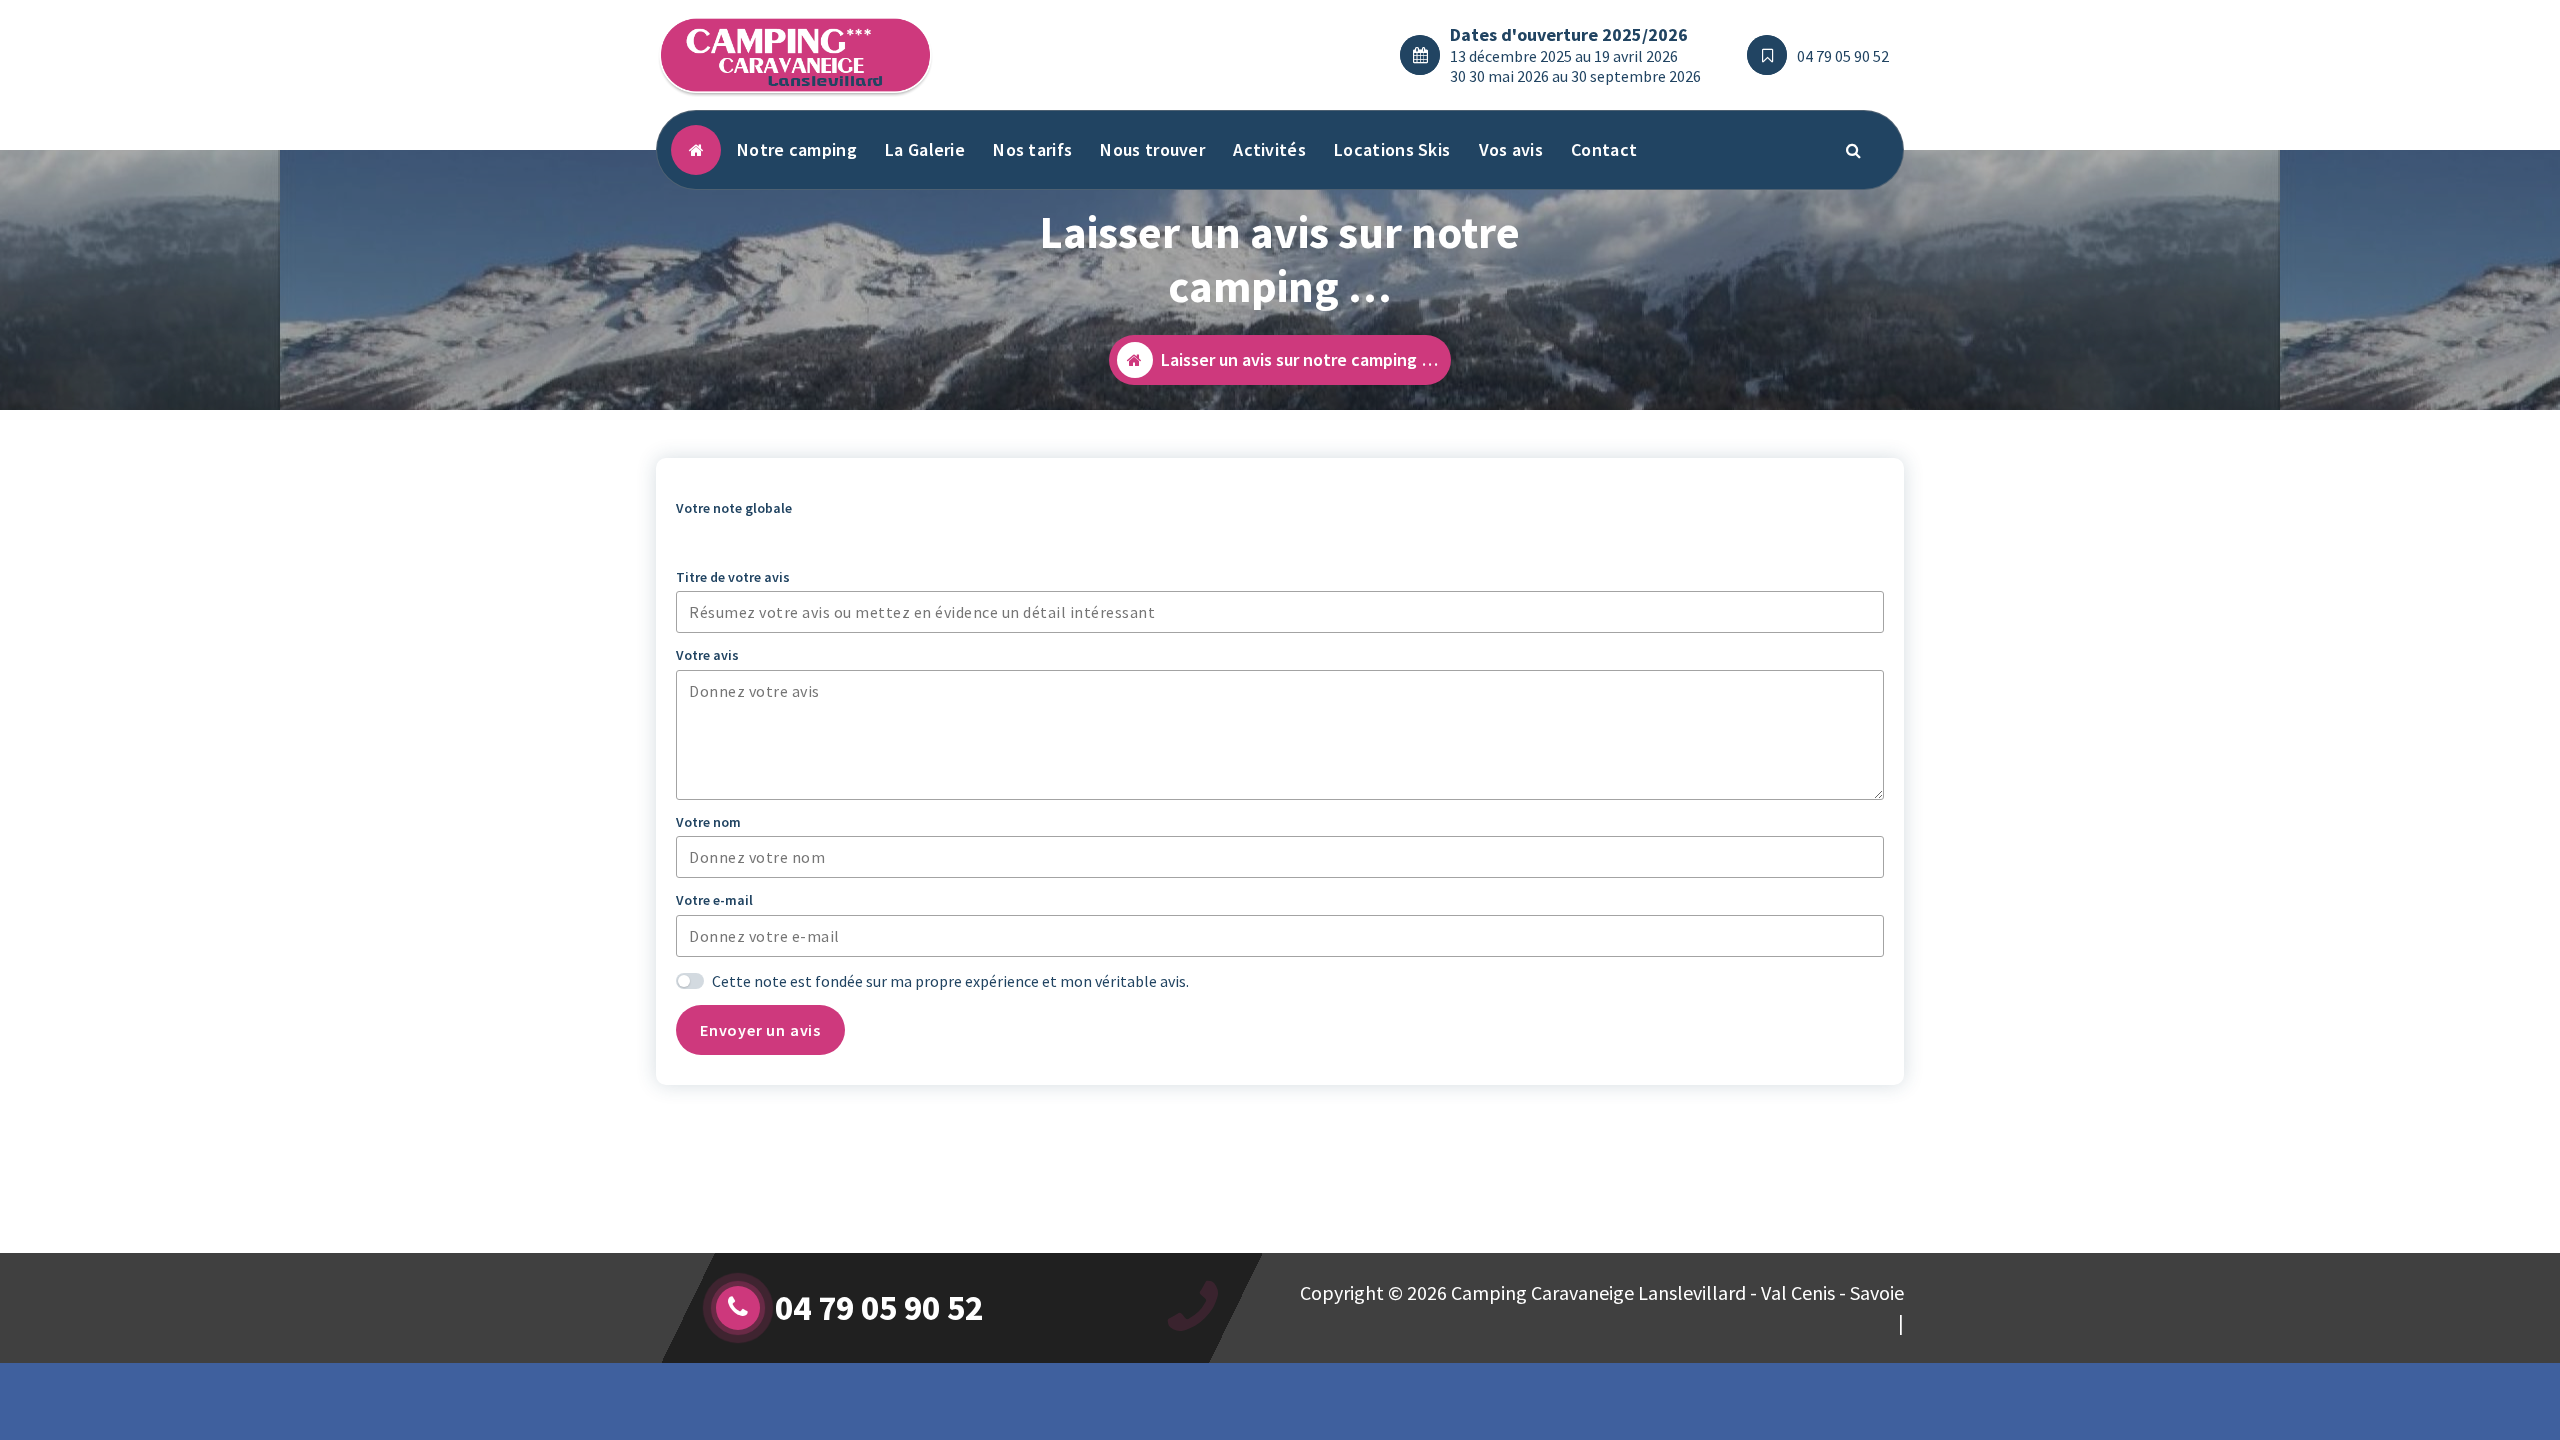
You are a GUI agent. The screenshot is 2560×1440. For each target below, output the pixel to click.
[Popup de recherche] (1854, 150)
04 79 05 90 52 (1843, 56)
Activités (1269, 149)
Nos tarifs (1032, 149)
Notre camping (797, 149)
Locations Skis (1392, 149)
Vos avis (1511, 149)
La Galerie (925, 149)
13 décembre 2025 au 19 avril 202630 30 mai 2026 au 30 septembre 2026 (1575, 66)
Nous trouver (1152, 149)
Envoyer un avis (760, 1030)
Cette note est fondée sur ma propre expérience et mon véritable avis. (950, 981)
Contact (1604, 149)
